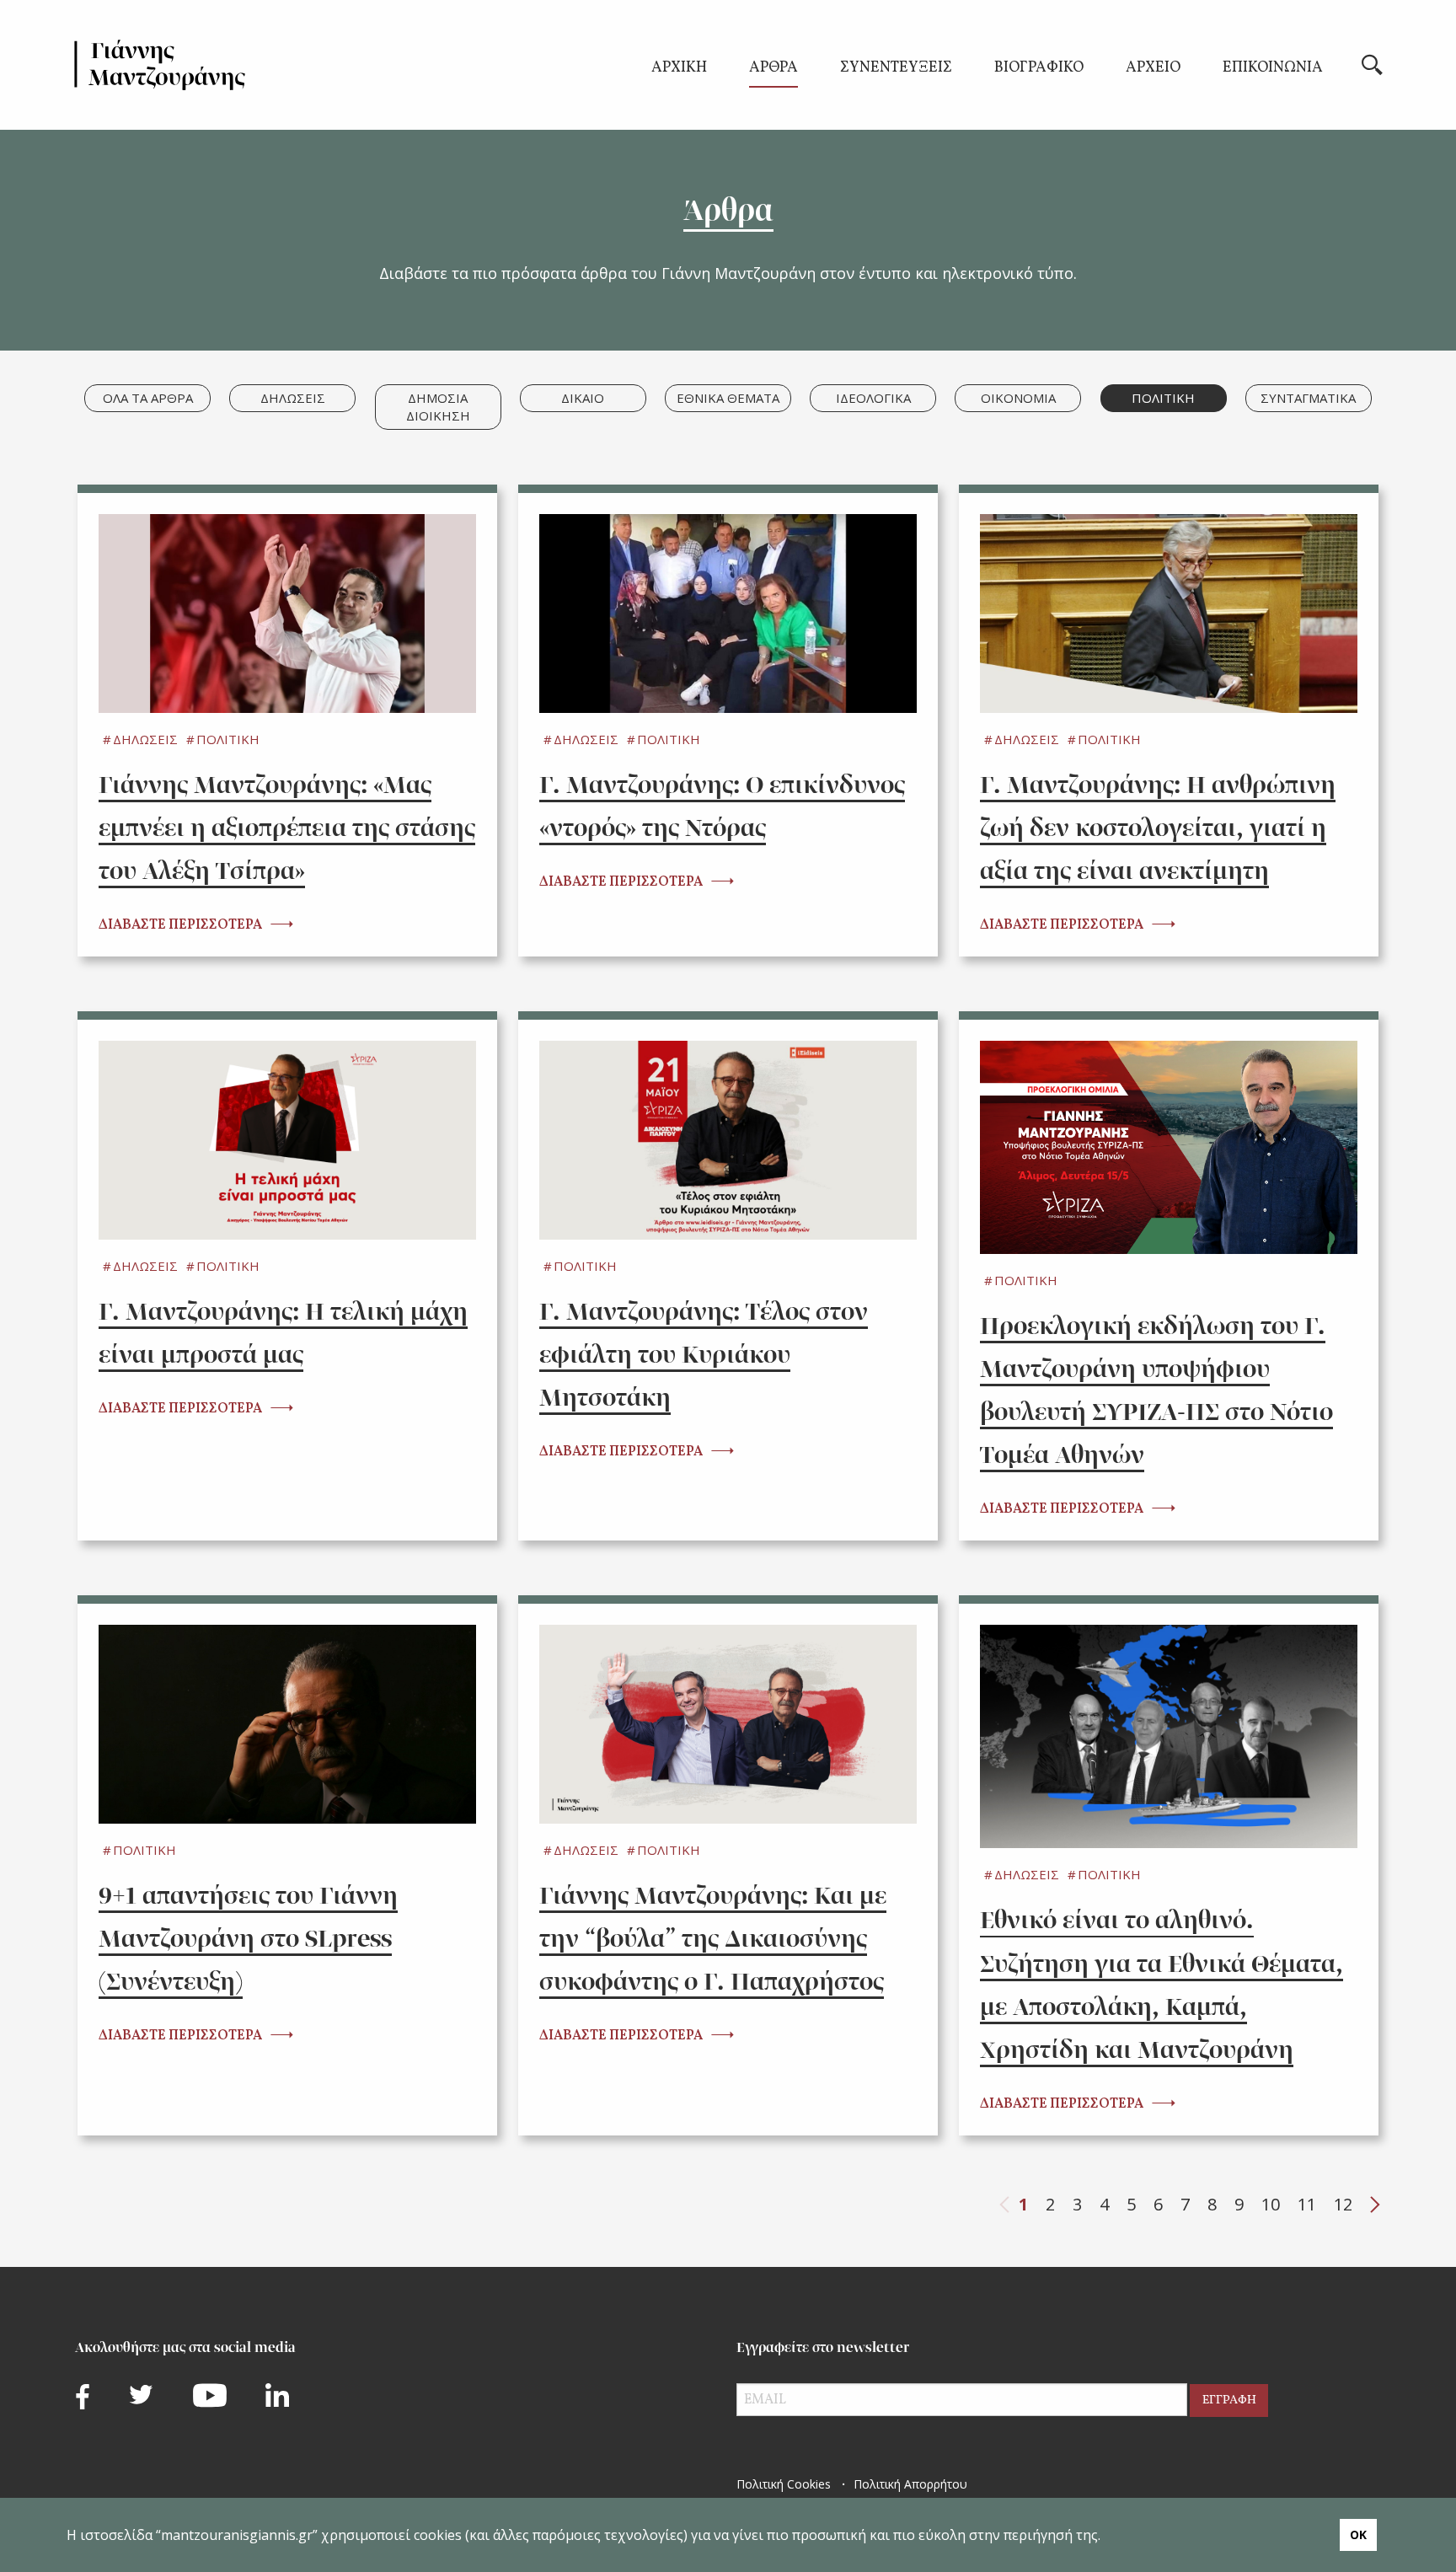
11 (1307, 2204)
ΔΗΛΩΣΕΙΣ (293, 398)
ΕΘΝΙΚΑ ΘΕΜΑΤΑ (728, 398)
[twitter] (141, 2394)
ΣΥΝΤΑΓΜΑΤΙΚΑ (1308, 398)
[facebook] (83, 2396)
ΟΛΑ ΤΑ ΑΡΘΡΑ (148, 398)
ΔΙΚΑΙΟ (583, 398)
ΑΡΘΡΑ (773, 70)
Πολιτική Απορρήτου (910, 2484)
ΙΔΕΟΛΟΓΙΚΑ (873, 398)
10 (1271, 2204)
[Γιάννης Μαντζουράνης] (160, 65)
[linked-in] (277, 2395)
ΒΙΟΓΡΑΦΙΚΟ (1039, 70)
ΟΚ (1358, 2534)
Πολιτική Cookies (784, 2484)
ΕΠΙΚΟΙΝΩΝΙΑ (1273, 70)
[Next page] (1375, 2205)
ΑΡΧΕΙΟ (1153, 70)
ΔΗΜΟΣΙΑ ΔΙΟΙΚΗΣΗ (438, 407)
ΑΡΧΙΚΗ (679, 70)
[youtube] (210, 2395)
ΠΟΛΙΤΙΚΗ (1163, 398)
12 (1343, 2204)
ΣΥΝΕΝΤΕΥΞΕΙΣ (896, 70)
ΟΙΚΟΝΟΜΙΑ (1018, 398)
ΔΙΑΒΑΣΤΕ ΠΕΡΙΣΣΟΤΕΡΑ (180, 925)
